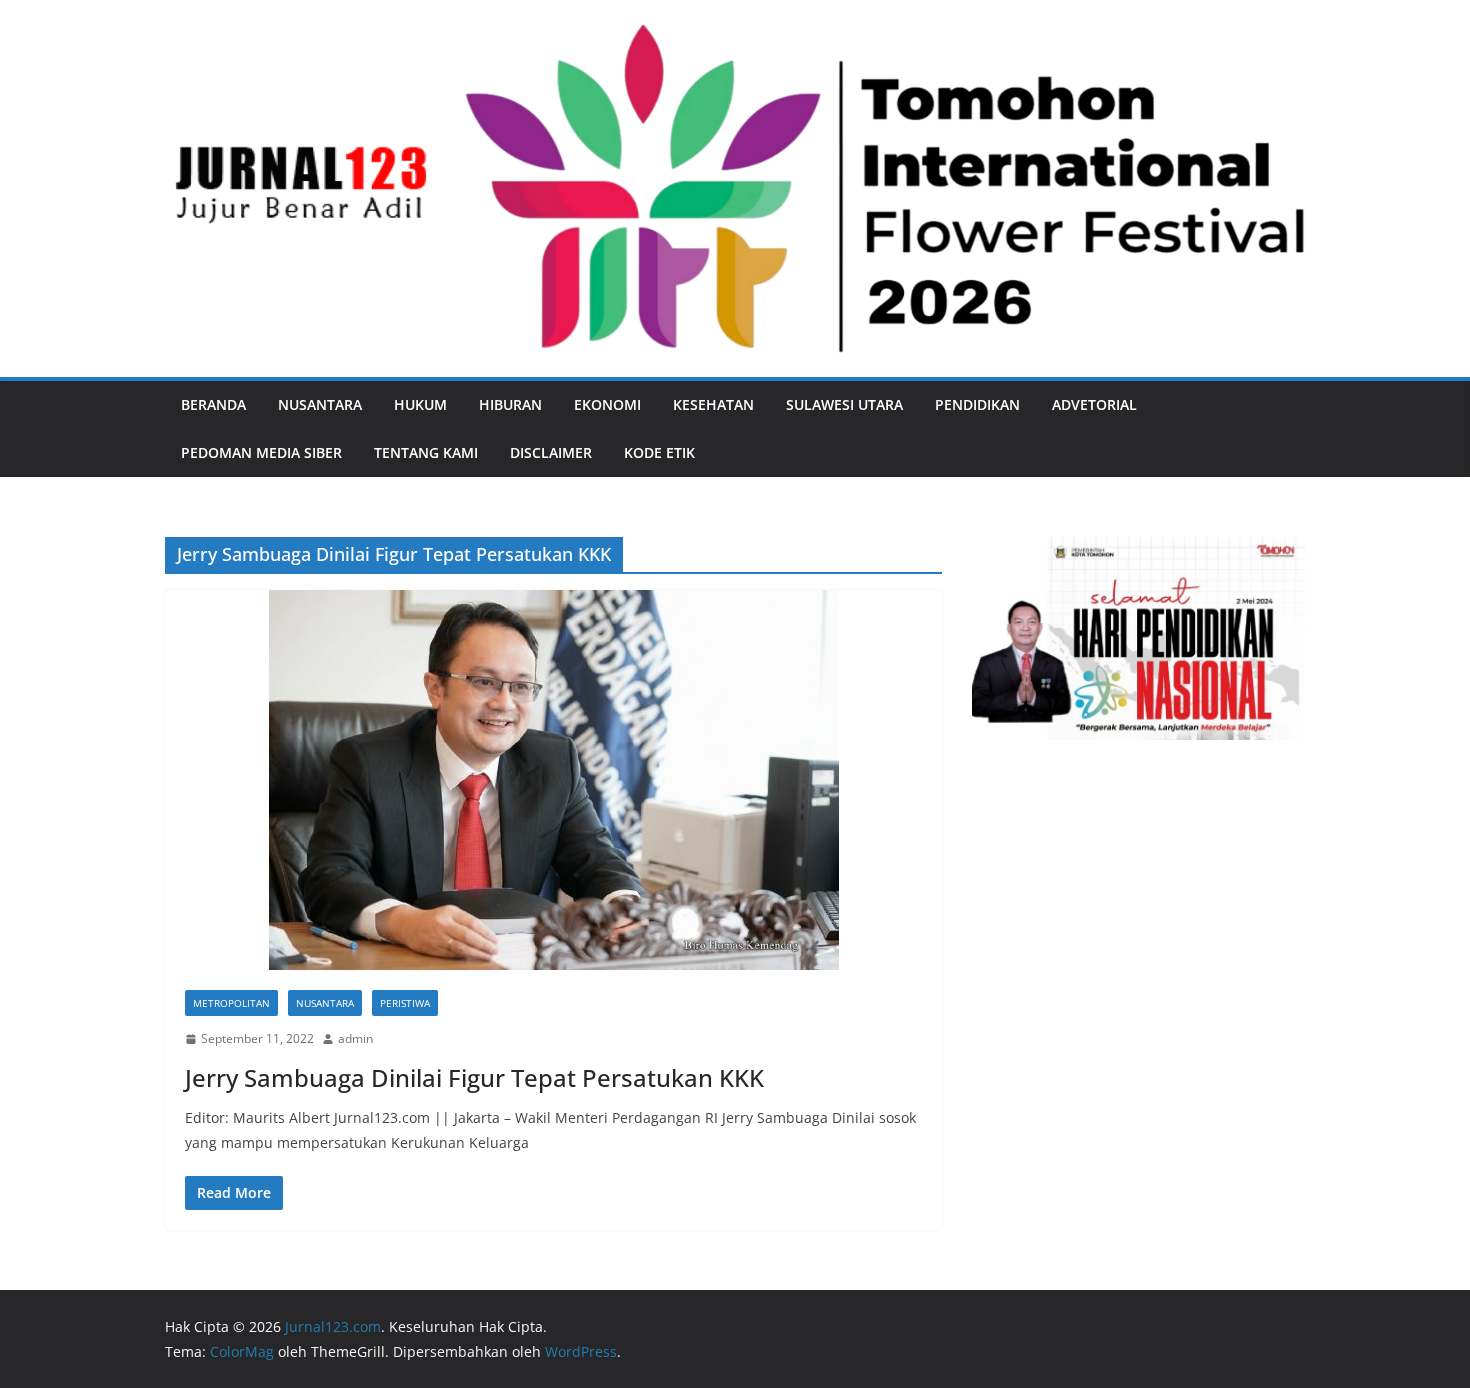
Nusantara (320, 404)
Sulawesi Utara (844, 404)
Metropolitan (231, 1003)
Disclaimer (551, 452)
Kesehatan (713, 404)
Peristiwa (405, 1003)
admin (355, 1038)
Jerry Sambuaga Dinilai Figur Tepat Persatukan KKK (474, 1077)
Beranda (213, 404)
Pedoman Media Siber (261, 452)
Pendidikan (977, 404)
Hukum (420, 404)
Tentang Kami (426, 452)
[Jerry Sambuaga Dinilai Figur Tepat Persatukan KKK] (553, 780)
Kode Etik (659, 452)
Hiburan (510, 404)
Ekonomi (607, 404)
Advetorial (1094, 404)
